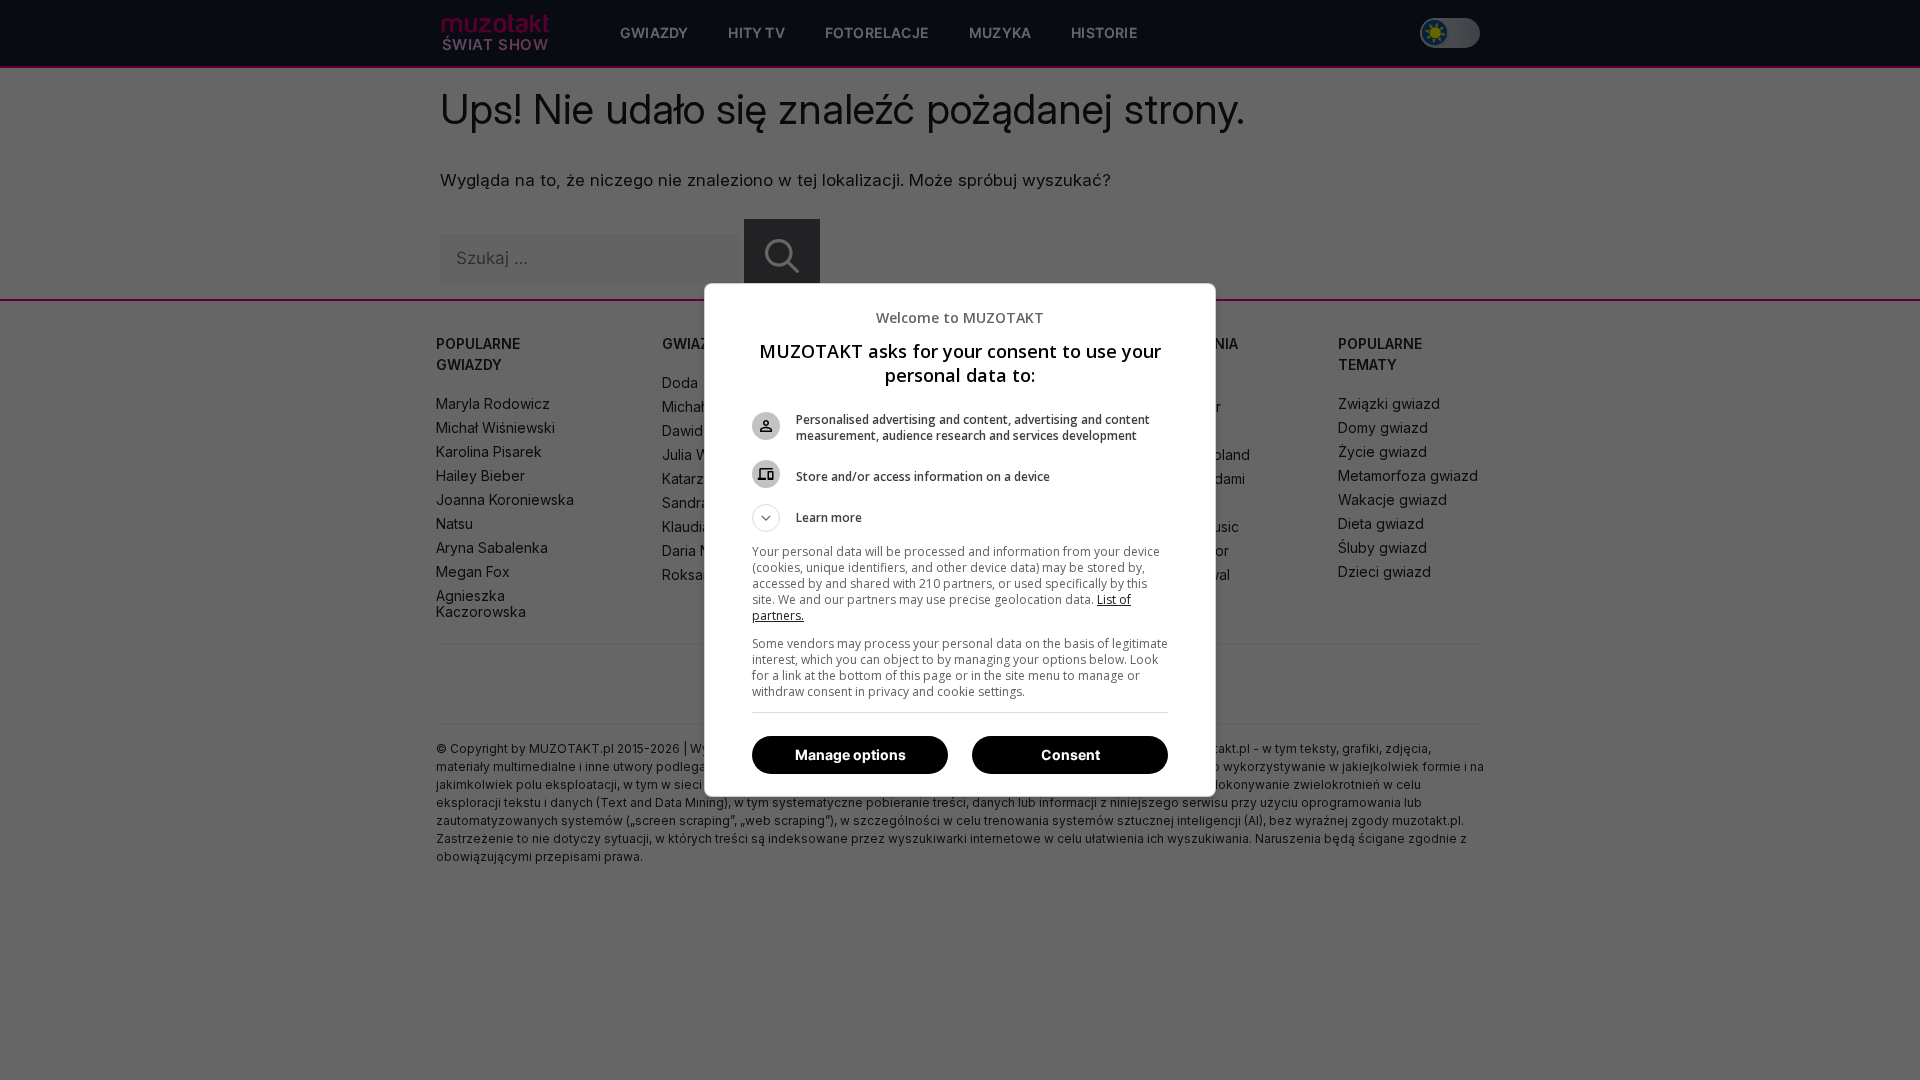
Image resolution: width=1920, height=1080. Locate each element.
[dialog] (960, 540)
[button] (960, 518)
